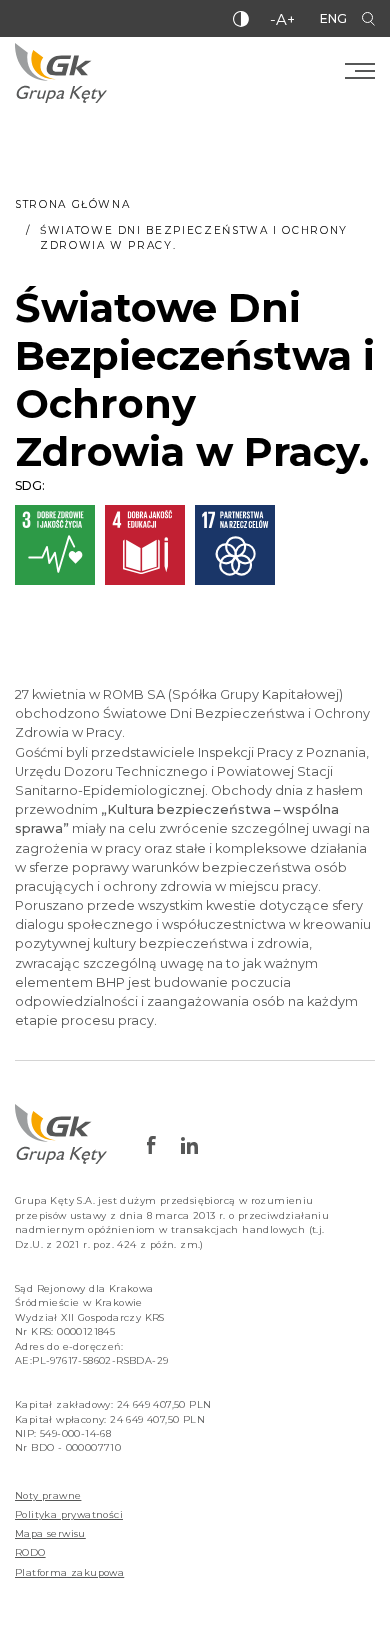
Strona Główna (72, 204)
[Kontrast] (241, 19)
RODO (30, 1552)
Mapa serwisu (50, 1533)
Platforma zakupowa (69, 1572)
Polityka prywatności (69, 1514)
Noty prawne (48, 1495)
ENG (333, 18)
